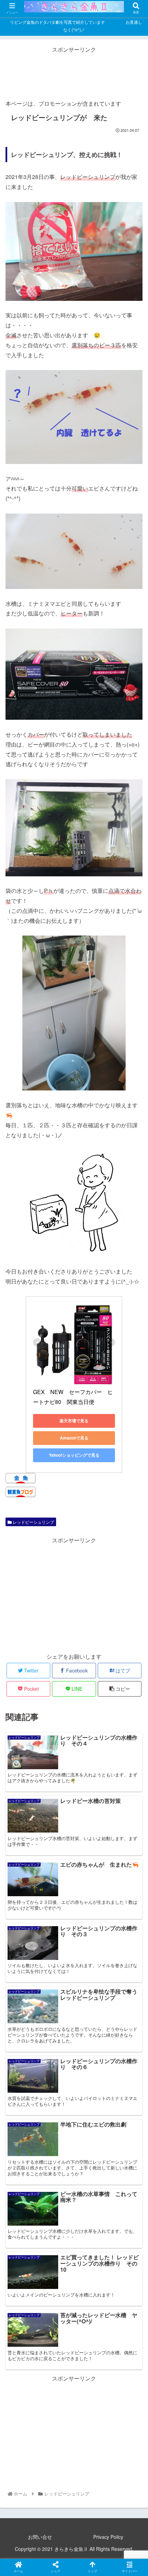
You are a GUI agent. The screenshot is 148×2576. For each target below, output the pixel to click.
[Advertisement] (74, 72)
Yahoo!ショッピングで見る (74, 1455)
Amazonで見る (74, 1438)
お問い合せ (40, 2537)
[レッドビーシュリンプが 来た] (91, 1688)
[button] (134, 1367)
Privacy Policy (108, 2537)
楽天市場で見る (74, 1421)
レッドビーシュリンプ (33, 1522)
